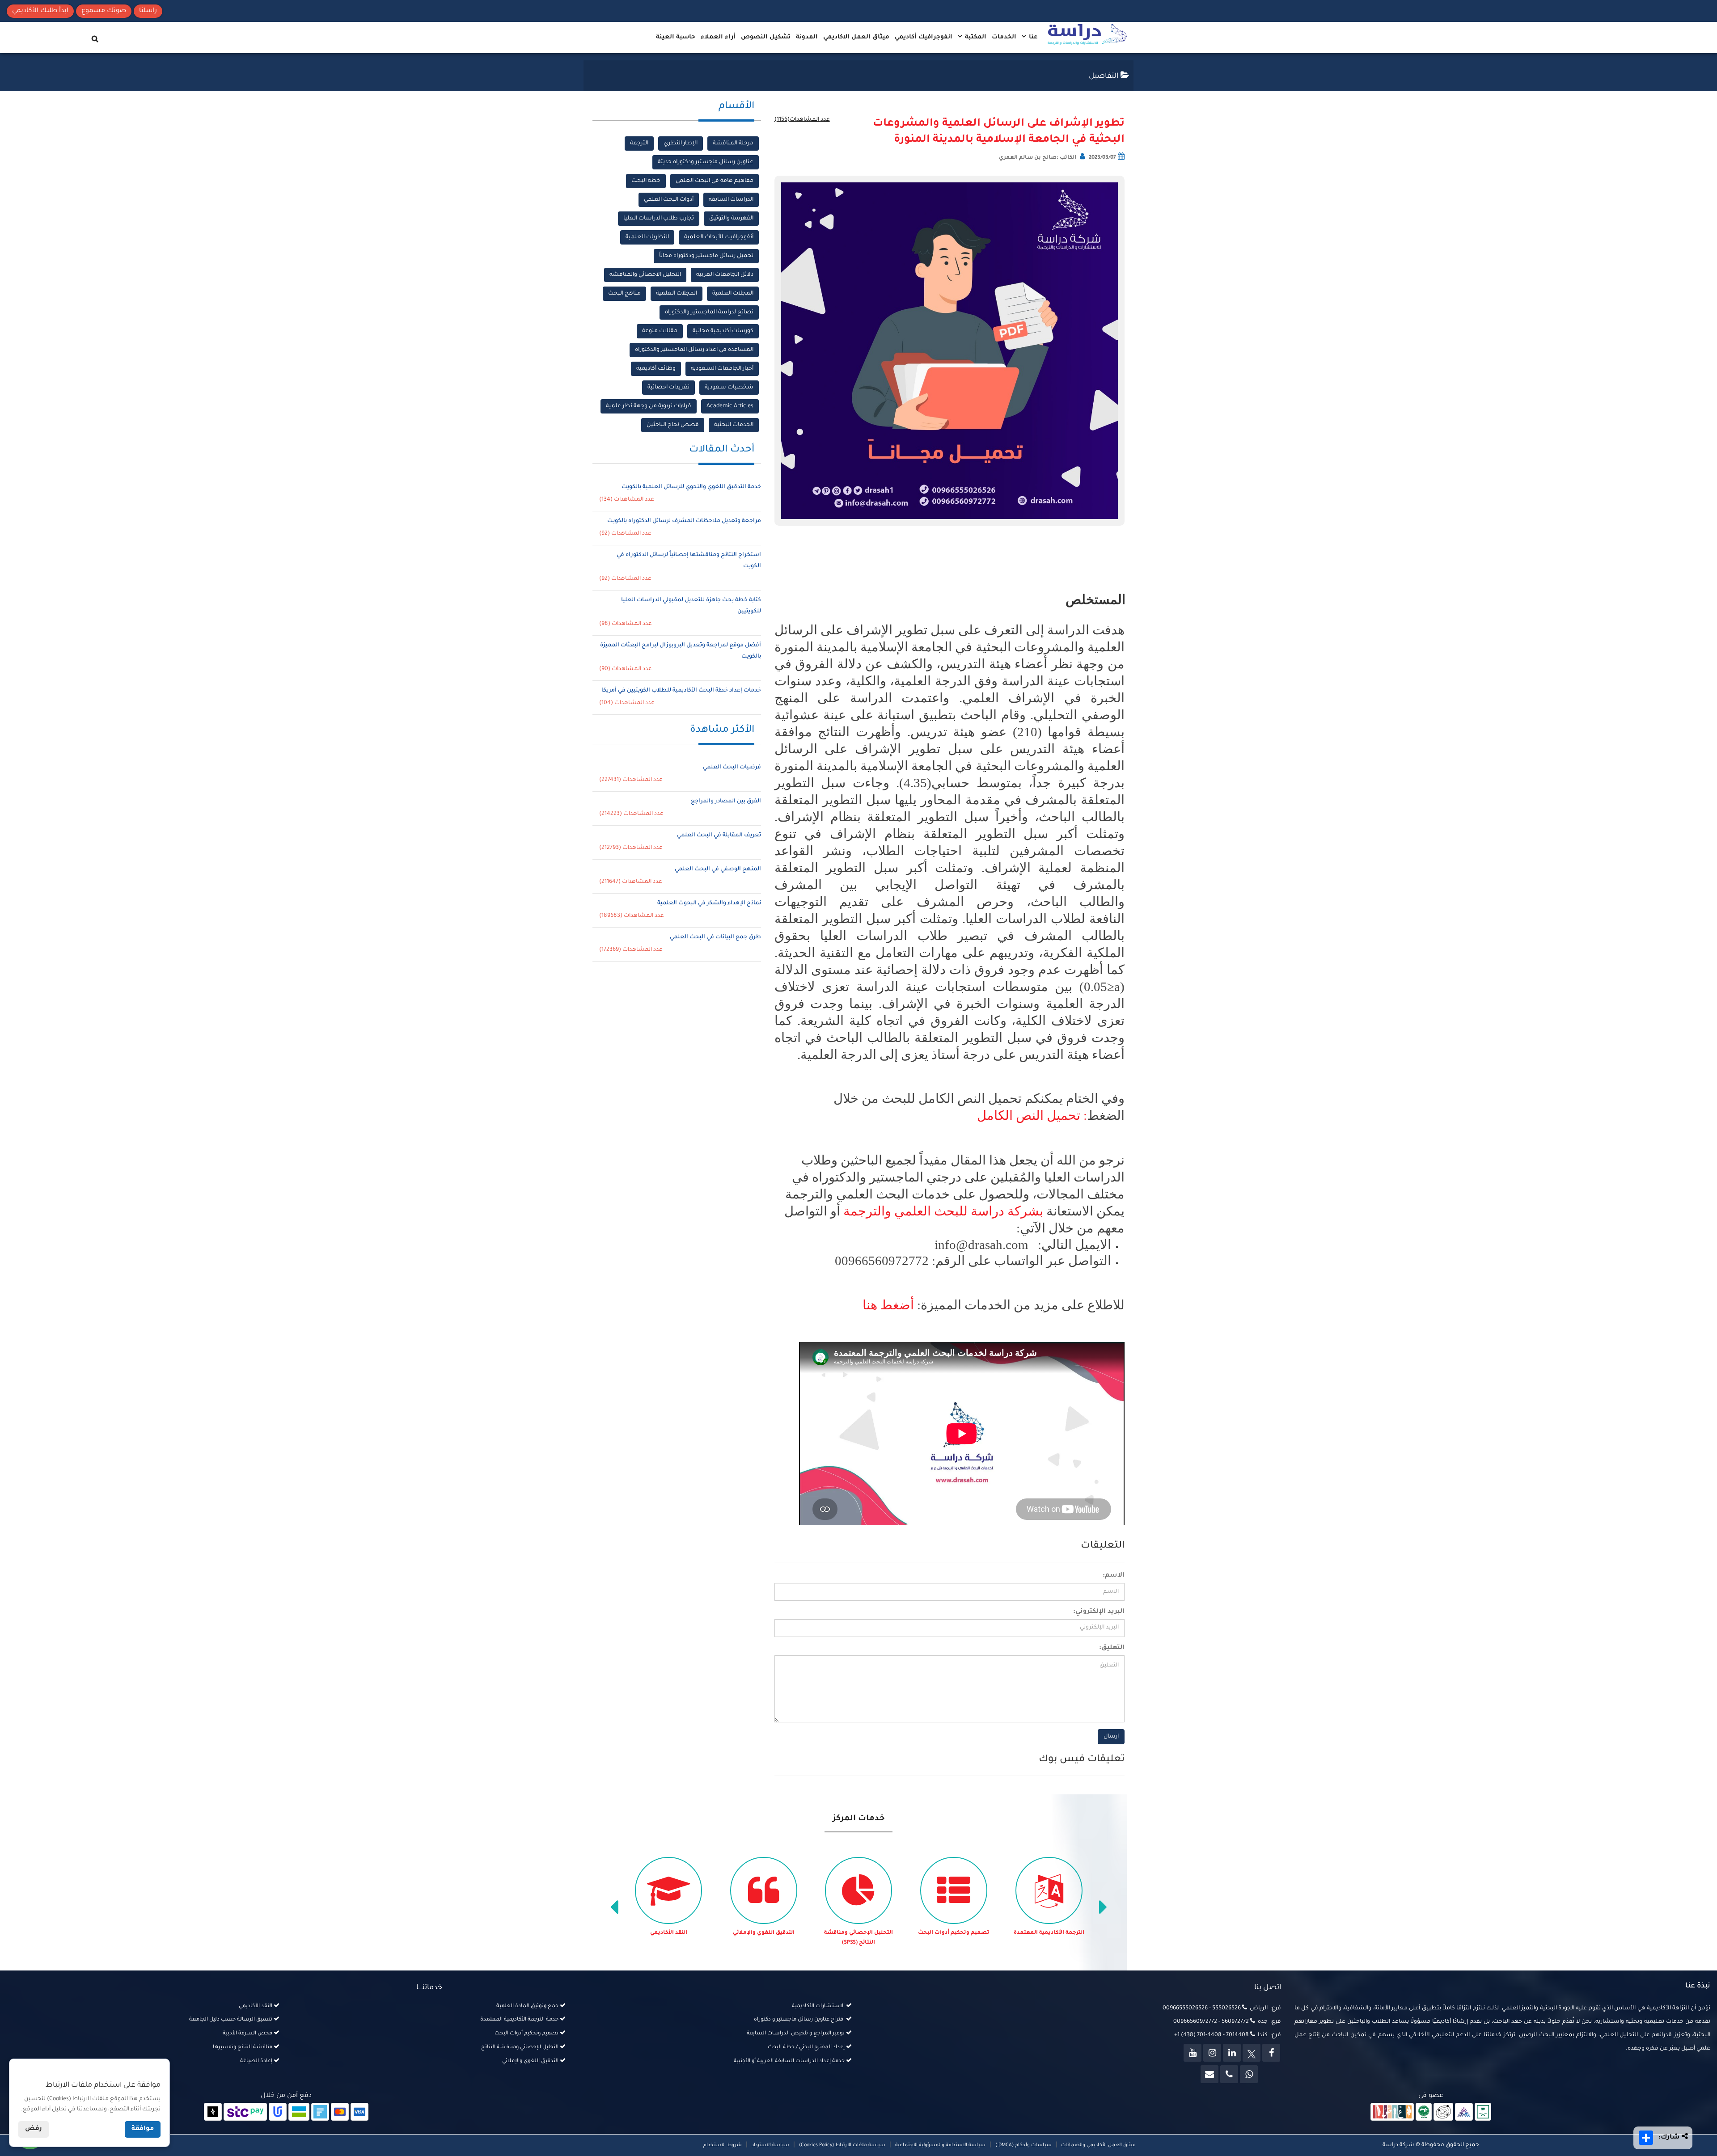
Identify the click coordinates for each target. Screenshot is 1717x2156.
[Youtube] (1193, 2053)
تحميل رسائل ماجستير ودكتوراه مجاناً (706, 256)
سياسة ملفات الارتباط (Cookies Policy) (842, 2145)
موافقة (143, 2129)
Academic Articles (730, 406)
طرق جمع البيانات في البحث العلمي (715, 937)
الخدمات (1004, 37)
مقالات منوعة (660, 331)
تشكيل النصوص (766, 37)
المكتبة (975, 37)
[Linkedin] (1232, 2053)
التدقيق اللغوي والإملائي (859, 1933)
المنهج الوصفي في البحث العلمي (718, 869)
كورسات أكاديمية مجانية (723, 331)
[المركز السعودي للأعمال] (1464, 2112)
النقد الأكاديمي (764, 1933)
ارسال (1111, 1737)
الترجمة (639, 143)
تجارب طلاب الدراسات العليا (659, 219)
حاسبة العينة (676, 37)
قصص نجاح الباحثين (673, 425)
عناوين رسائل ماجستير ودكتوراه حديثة (706, 162)
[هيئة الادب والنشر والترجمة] (1392, 2112)
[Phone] (1229, 2074)
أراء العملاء (718, 37)
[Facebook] (1271, 2053)
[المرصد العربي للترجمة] (1443, 2112)
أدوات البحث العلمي (669, 200)
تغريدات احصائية (668, 388)
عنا (1032, 37)
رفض (34, 2129)
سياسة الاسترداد (770, 2145)
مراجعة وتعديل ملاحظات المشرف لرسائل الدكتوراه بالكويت (684, 521)
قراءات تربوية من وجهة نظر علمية (649, 406)
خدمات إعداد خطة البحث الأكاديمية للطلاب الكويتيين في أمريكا (681, 691)
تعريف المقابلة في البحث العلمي (719, 835)
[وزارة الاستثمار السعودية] (1483, 2112)
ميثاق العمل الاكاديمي (856, 37)
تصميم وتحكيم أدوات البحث (1049, 1933)
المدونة (807, 37)
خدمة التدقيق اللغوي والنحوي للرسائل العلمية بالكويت (691, 487)
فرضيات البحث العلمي (732, 768)
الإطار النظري (681, 143)
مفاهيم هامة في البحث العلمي (715, 181)
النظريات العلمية (647, 237)
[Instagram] (1212, 2053)
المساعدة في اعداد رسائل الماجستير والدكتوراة (694, 350)
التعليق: (1112, 1648)
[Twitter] (1252, 2053)
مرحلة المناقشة (733, 143)
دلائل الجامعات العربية (725, 275)
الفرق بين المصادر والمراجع (726, 802)
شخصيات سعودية (729, 388)
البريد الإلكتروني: (1099, 1612)
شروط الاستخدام (723, 2145)
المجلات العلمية (733, 294)
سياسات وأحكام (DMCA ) (1023, 2145)
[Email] (1210, 2074)
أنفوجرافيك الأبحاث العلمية (719, 237)
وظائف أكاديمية (656, 369)
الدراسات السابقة (731, 200)
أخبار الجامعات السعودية (722, 369)
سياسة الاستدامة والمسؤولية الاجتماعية (940, 2145)
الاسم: (1114, 1576)
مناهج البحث (624, 294)
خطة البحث (646, 181)
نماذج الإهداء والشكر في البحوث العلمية (709, 903)
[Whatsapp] (1249, 2074)
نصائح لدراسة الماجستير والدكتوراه (709, 312)
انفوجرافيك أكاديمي (924, 37)
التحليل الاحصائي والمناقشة (645, 275)
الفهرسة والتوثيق (731, 219)
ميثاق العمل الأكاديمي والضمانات (1098, 2145)
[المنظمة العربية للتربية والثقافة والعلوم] (1424, 2112)
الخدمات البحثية (734, 425)
